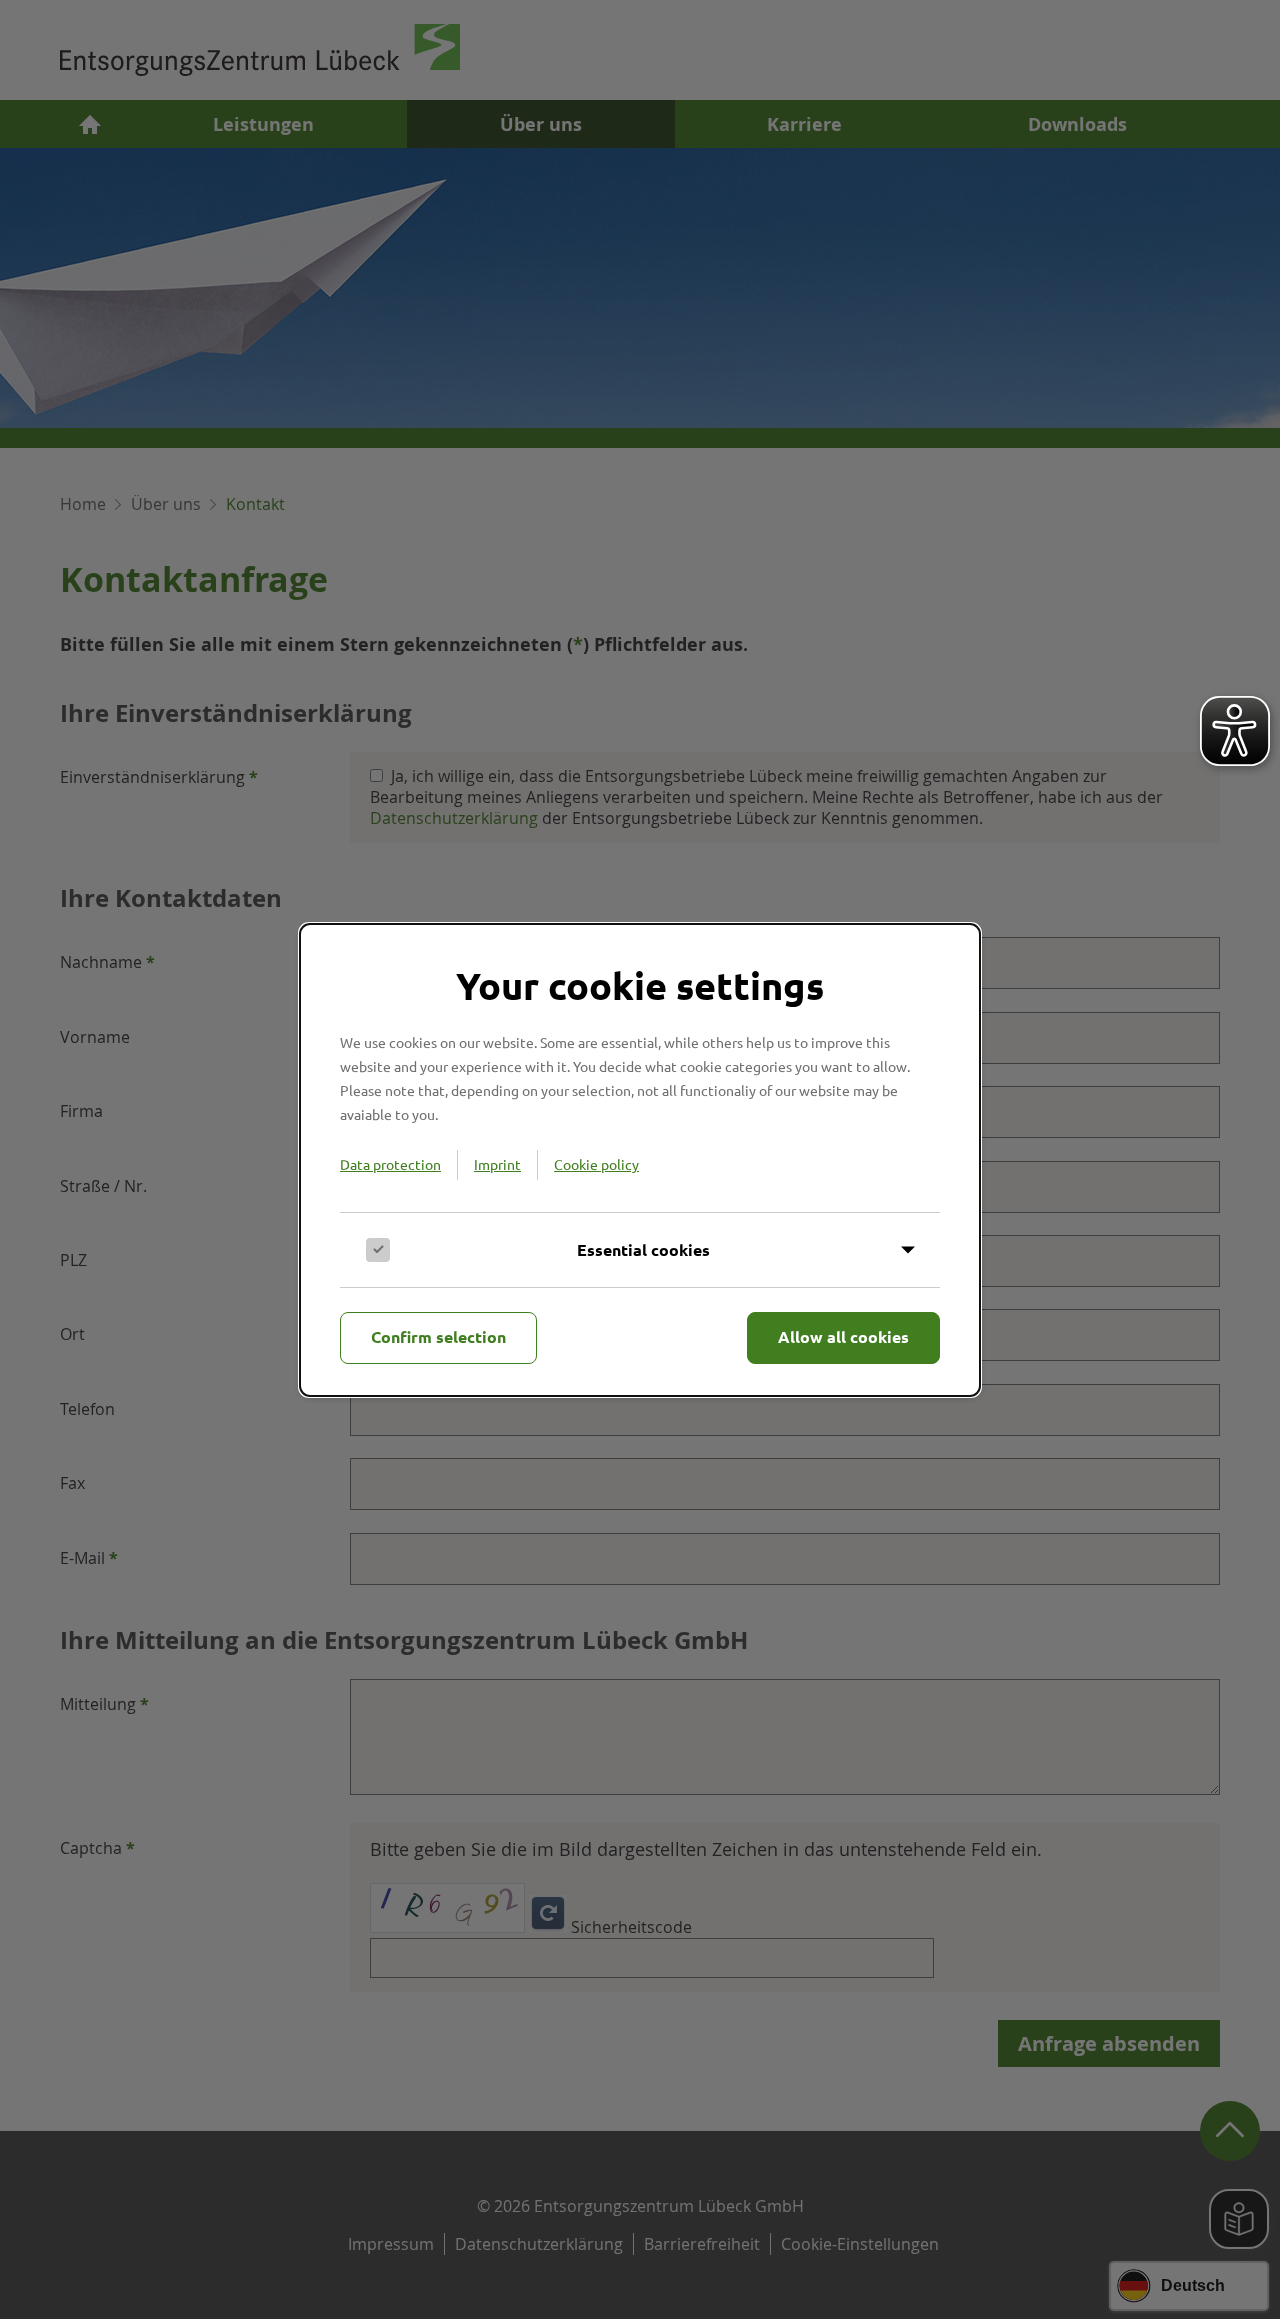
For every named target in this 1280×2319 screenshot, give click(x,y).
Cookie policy (596, 1164)
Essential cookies (643, 1249)
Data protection (390, 1164)
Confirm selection (438, 1336)
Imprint (497, 1164)
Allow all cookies (843, 1336)
